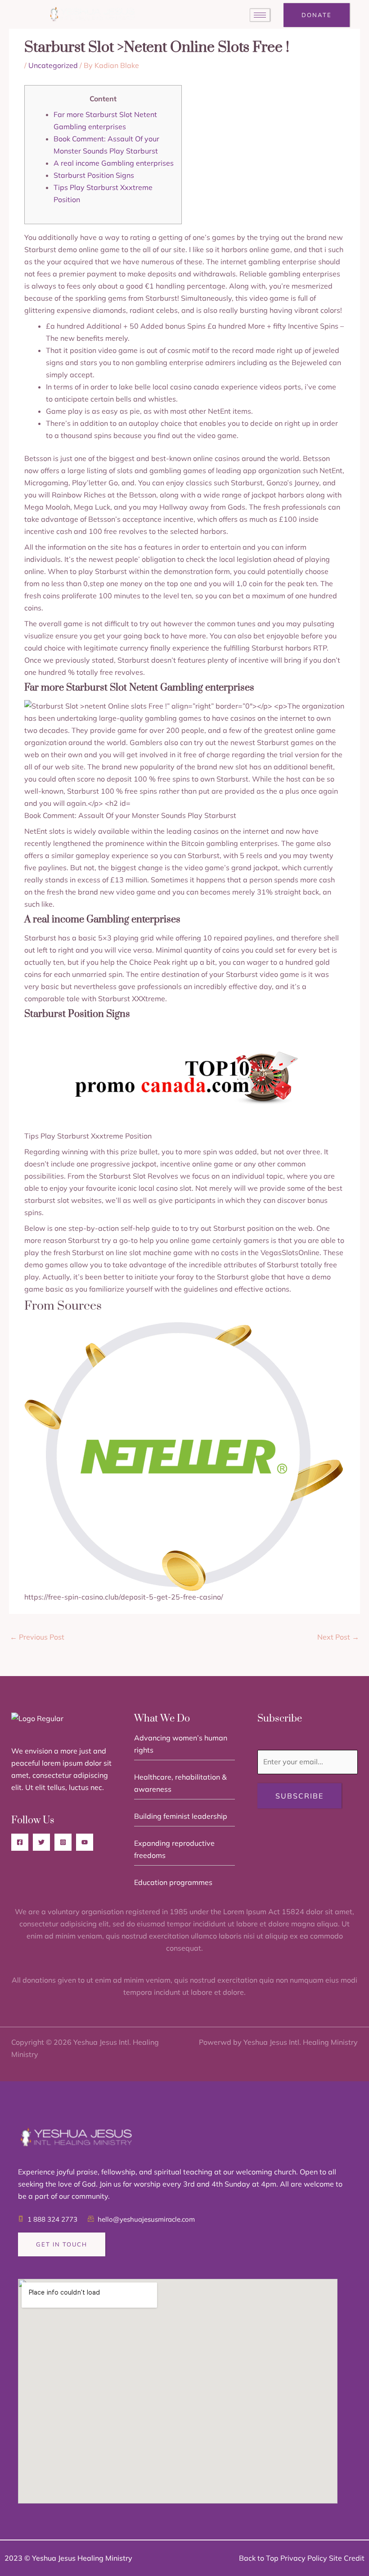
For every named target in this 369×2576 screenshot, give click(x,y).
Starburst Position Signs (94, 175)
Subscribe (299, 1796)
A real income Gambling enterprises (114, 163)
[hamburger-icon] (260, 15)
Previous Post (37, 1637)
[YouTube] (85, 1842)
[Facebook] (20, 1842)
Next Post (338, 1637)
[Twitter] (41, 1842)
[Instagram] (63, 1842)
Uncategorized (53, 65)
